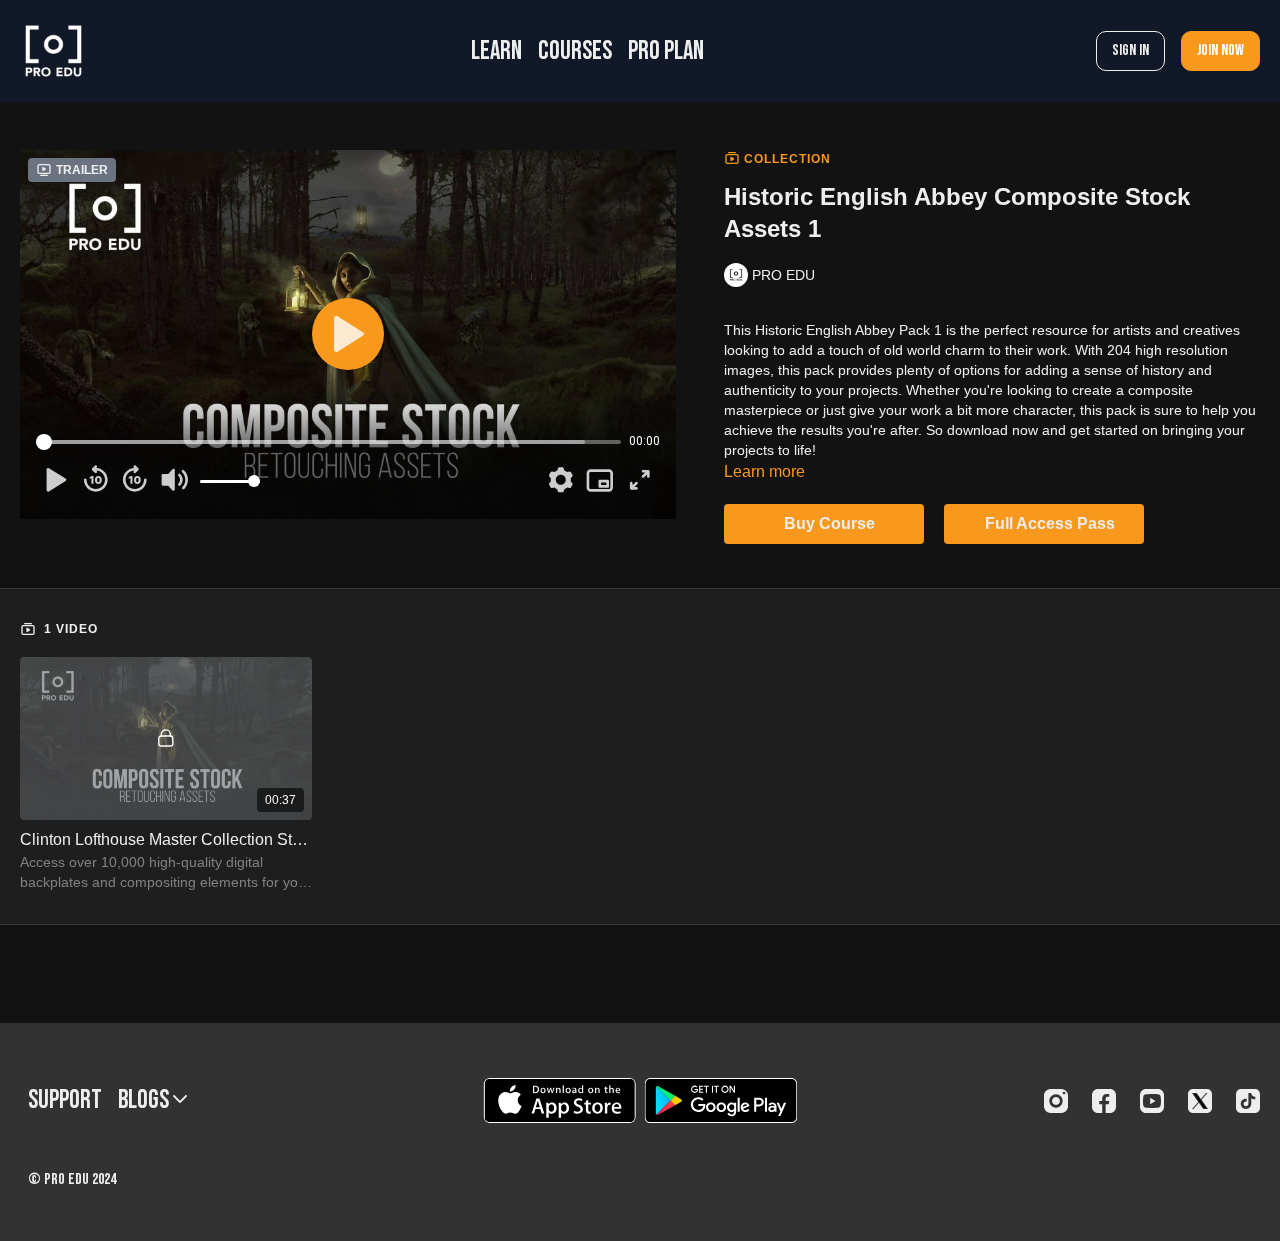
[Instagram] (1056, 1101)
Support (65, 1100)
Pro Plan (666, 51)
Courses (575, 51)
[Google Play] (721, 1100)
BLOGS (145, 1100)
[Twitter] (1200, 1101)
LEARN (496, 51)
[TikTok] (1248, 1101)
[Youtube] (1152, 1101)
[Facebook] (1104, 1101)
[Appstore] (559, 1100)
